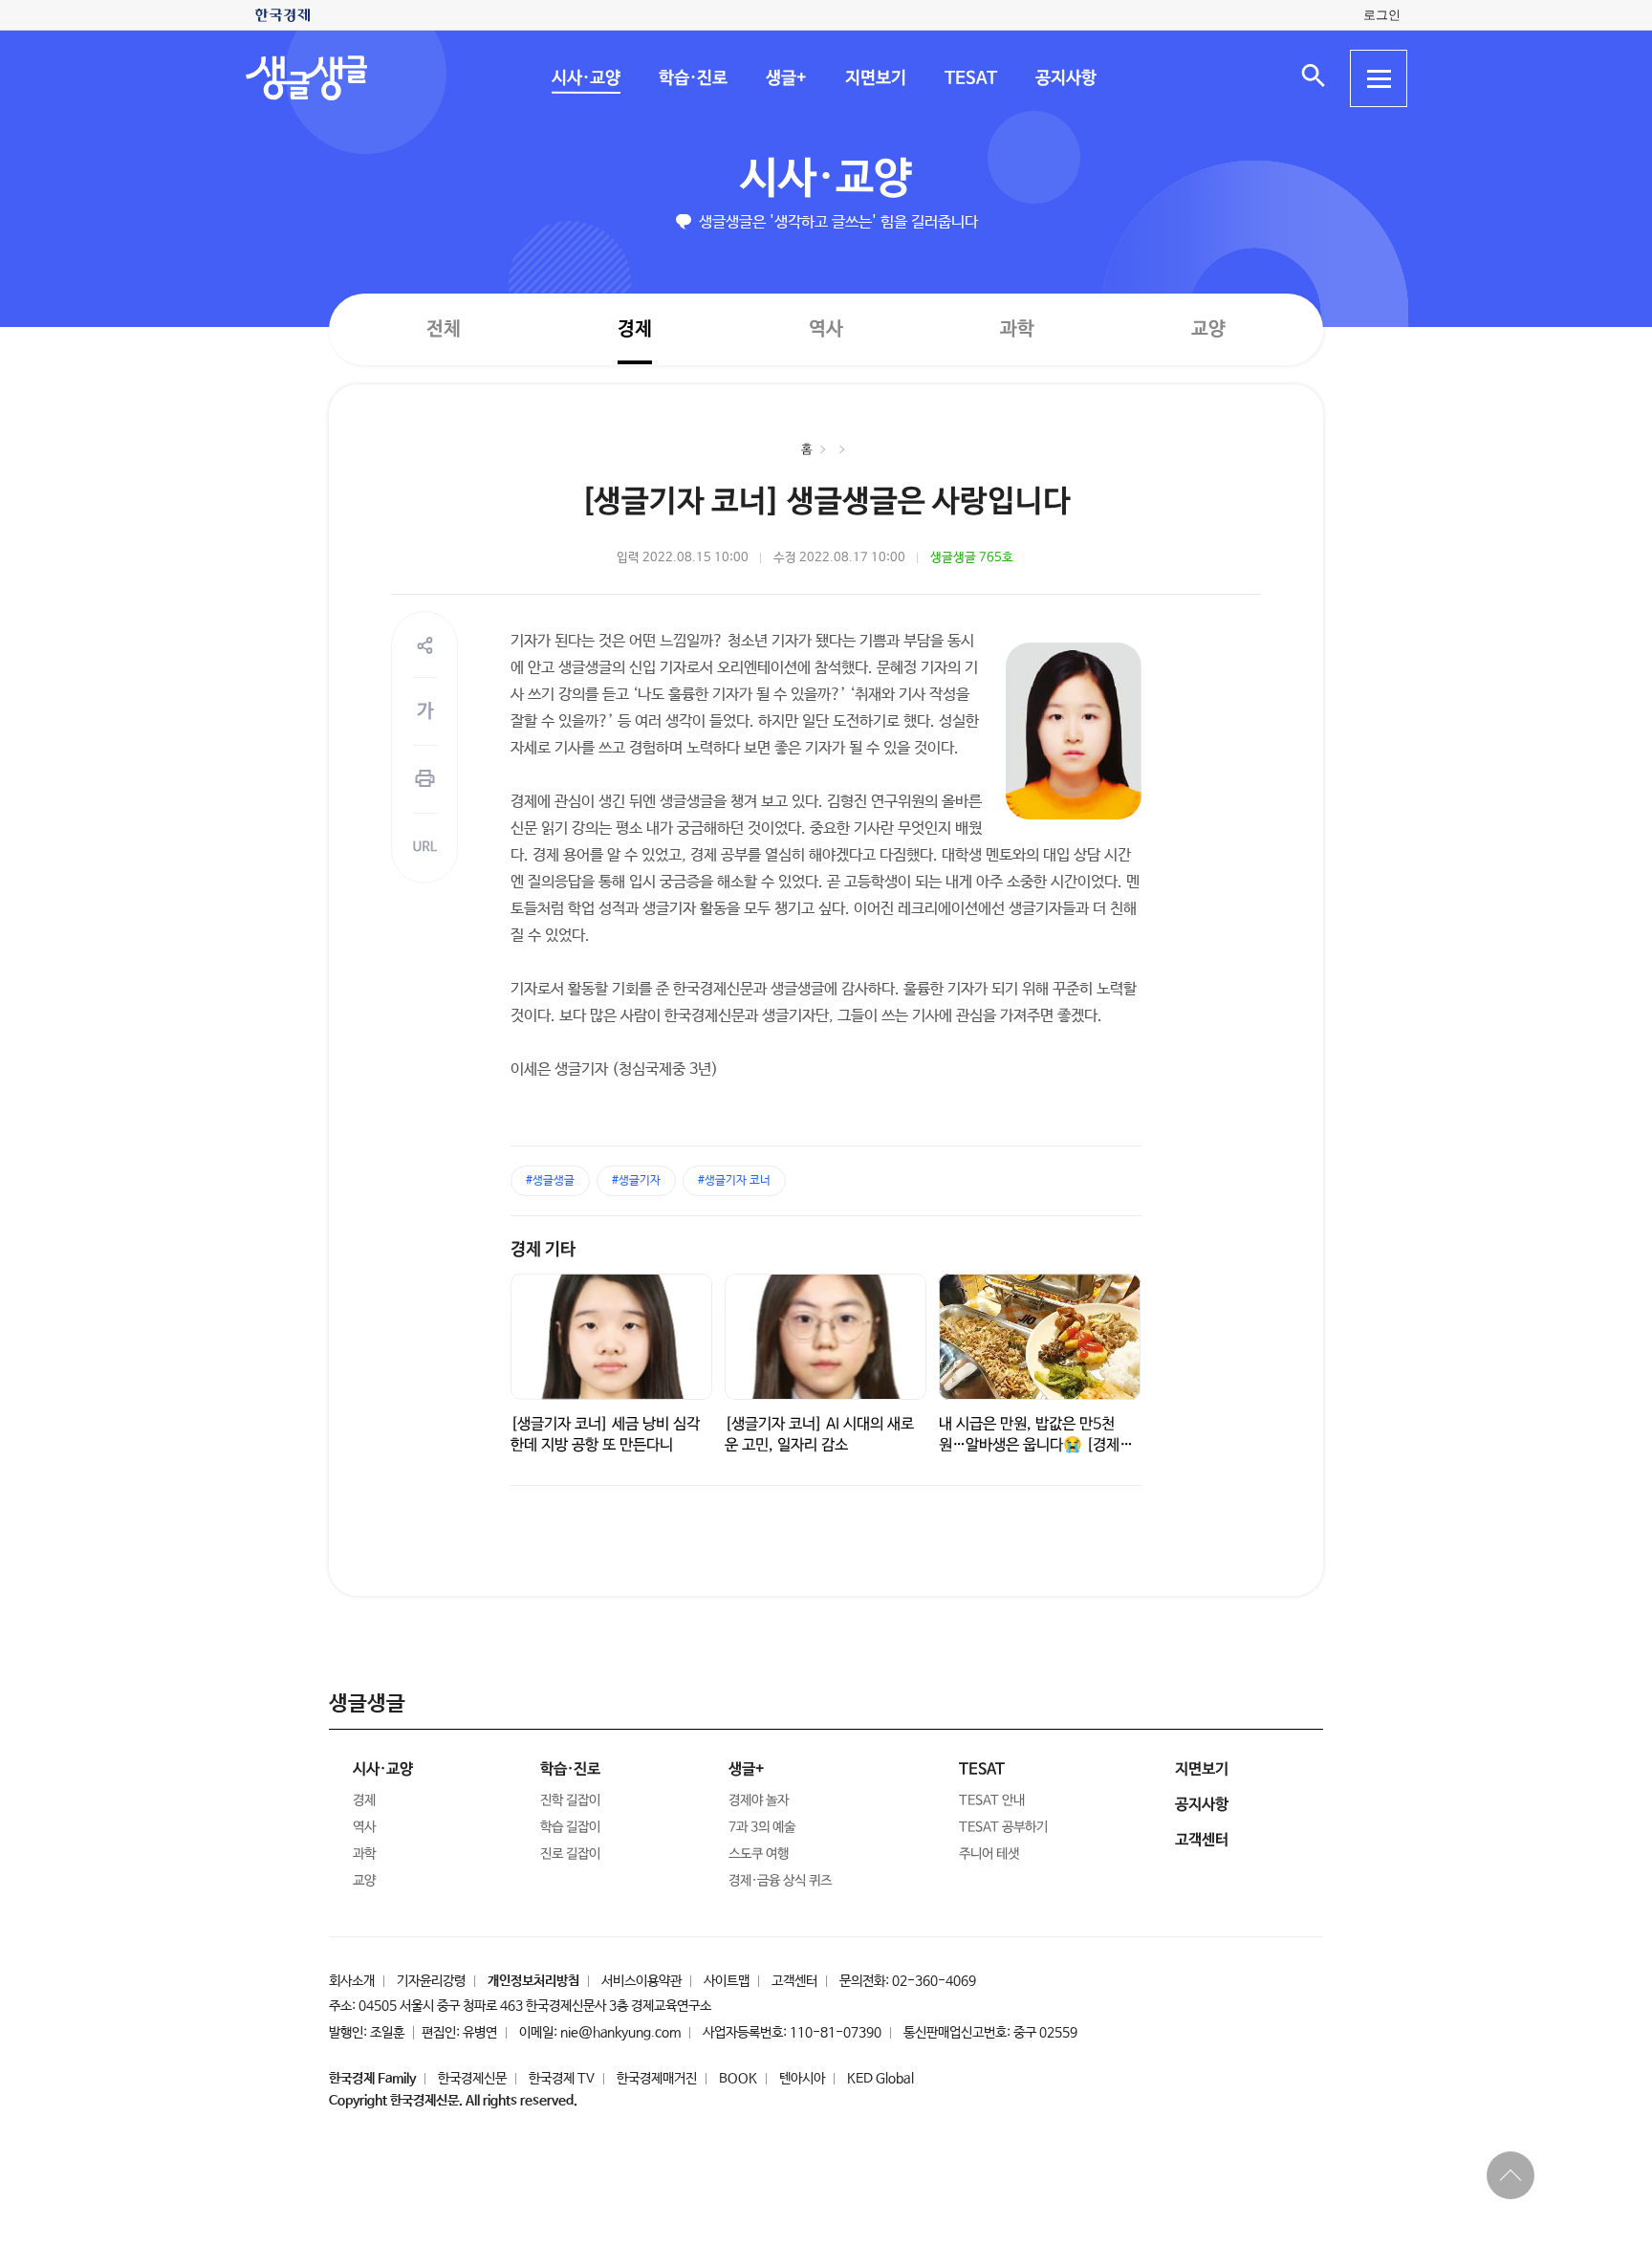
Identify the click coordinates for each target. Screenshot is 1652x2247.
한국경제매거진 (657, 2079)
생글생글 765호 (972, 558)
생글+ (785, 78)
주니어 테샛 (989, 1854)
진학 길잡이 (570, 1800)
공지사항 (1065, 78)
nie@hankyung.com (620, 2033)
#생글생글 (550, 1181)
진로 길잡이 (570, 1854)
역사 (826, 328)
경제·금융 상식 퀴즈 (780, 1881)
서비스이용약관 (641, 1981)
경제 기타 (543, 1250)
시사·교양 (585, 78)
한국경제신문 (472, 2079)
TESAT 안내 (992, 1800)
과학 (1017, 329)
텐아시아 (802, 2079)
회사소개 (352, 1981)
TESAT (970, 78)
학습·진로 (692, 78)
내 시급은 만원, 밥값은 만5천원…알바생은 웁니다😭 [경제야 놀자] (1036, 1445)
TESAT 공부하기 (1003, 1827)
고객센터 (794, 1981)
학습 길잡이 (570, 1827)
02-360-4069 (934, 1981)
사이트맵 (727, 1981)
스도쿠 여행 (759, 1854)
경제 (635, 328)
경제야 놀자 (759, 1800)
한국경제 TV (562, 2079)
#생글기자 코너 (734, 1181)
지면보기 (875, 78)
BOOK (738, 2079)
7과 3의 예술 (762, 1827)
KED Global (880, 2079)
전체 (444, 328)
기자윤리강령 (431, 1981)
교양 (1208, 329)
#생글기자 (636, 1181)
